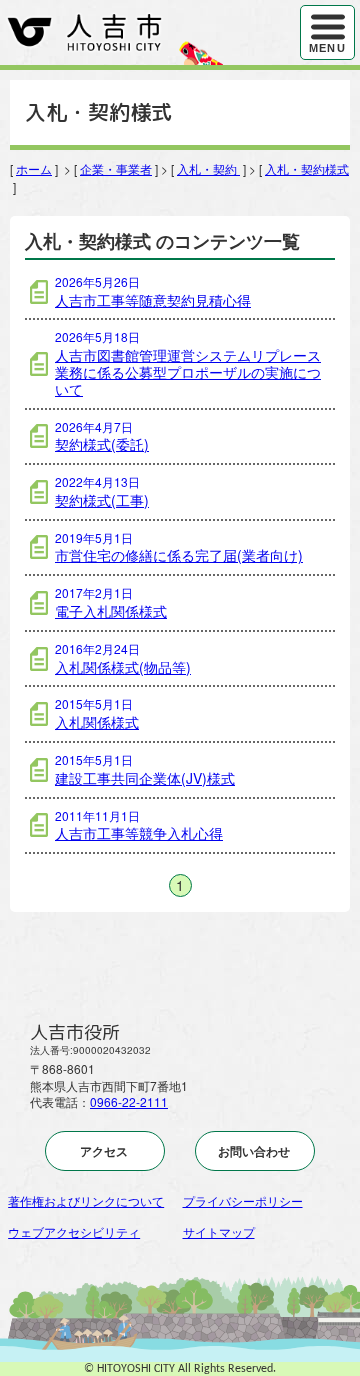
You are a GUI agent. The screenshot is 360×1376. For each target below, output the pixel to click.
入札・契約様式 (307, 168)
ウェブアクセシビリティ (74, 1231)
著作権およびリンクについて (86, 1200)
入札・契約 (208, 168)
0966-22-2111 (129, 1101)
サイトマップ (219, 1231)
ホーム (34, 168)
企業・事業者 (116, 168)
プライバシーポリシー (243, 1200)
